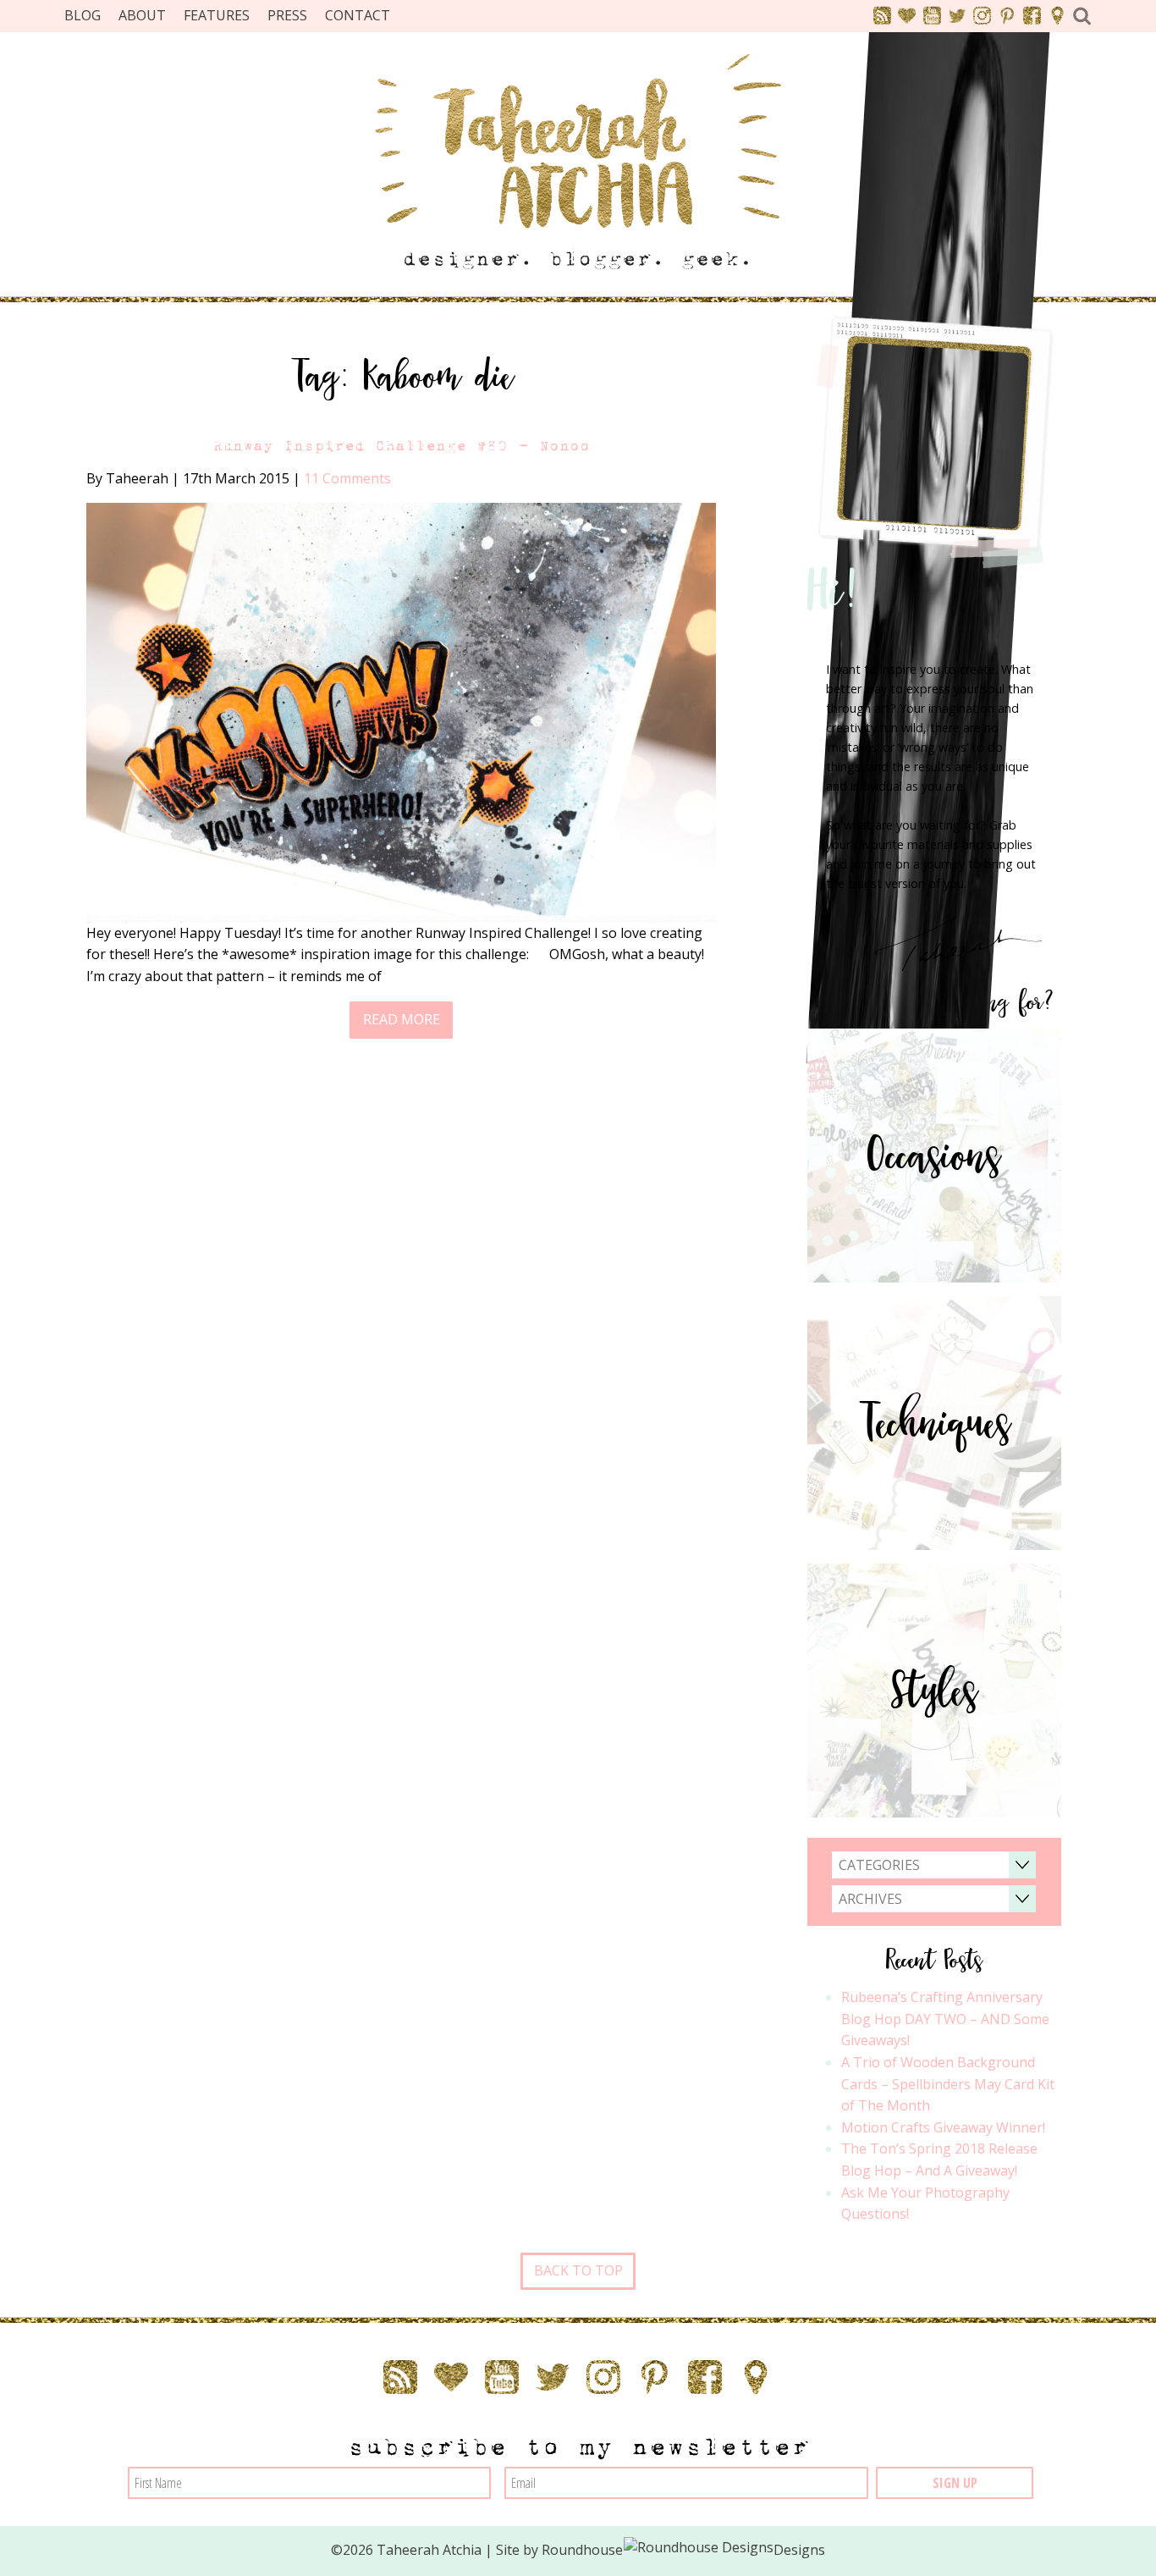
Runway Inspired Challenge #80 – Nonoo (401, 446)
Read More (402, 1019)
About (142, 15)
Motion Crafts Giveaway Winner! (943, 2127)
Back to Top (578, 2270)
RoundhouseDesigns (684, 2550)
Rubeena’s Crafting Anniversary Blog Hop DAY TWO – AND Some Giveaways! (945, 2019)
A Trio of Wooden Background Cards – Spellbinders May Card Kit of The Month (948, 2084)
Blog (83, 15)
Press (287, 15)
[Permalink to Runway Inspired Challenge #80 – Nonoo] (401, 711)
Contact (358, 15)
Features (217, 15)
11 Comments (347, 478)
